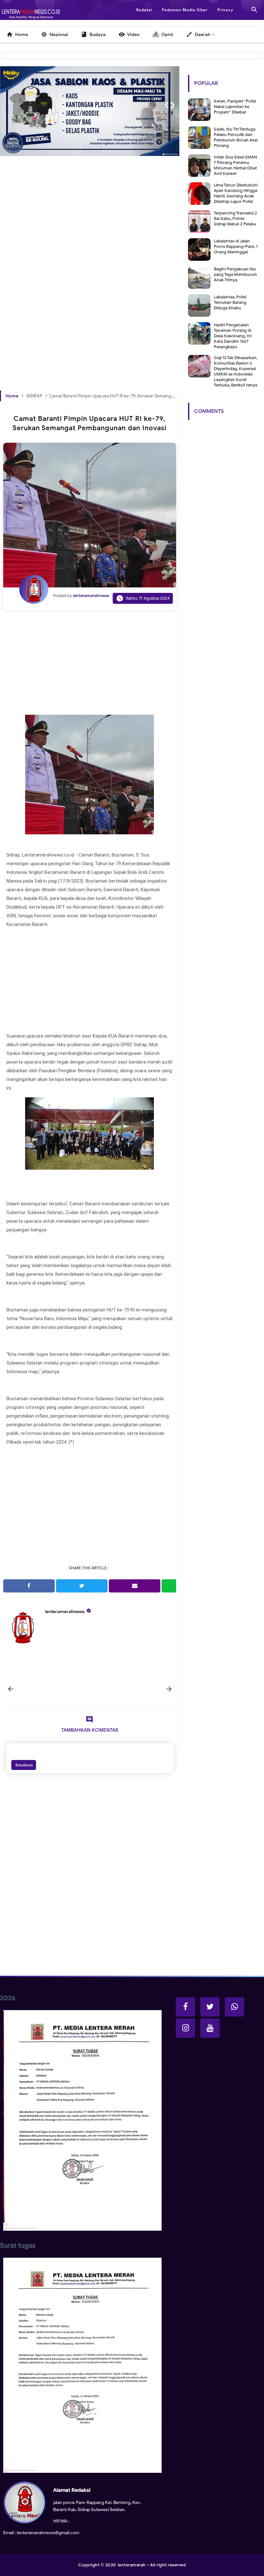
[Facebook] (185, 2007)
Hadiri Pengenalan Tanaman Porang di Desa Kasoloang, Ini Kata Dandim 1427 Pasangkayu (233, 336)
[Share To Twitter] (82, 1586)
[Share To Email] (135, 1586)
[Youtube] (210, 2028)
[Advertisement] (90, 228)
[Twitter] (210, 2007)
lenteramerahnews (65, 1612)
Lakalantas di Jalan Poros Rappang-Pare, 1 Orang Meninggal (236, 246)
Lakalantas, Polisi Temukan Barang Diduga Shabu (230, 302)
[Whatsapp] (234, 2007)
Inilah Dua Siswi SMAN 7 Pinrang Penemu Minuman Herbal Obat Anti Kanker (235, 165)
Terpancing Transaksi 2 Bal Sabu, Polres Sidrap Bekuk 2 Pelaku (235, 218)
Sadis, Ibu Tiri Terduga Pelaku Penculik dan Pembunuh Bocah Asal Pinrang (236, 137)
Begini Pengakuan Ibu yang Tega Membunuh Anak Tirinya (235, 274)
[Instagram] (185, 2028)
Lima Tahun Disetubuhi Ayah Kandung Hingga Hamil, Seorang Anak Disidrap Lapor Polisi (236, 193)
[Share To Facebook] (29, 1586)
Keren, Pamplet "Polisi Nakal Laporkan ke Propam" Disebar (235, 107)
